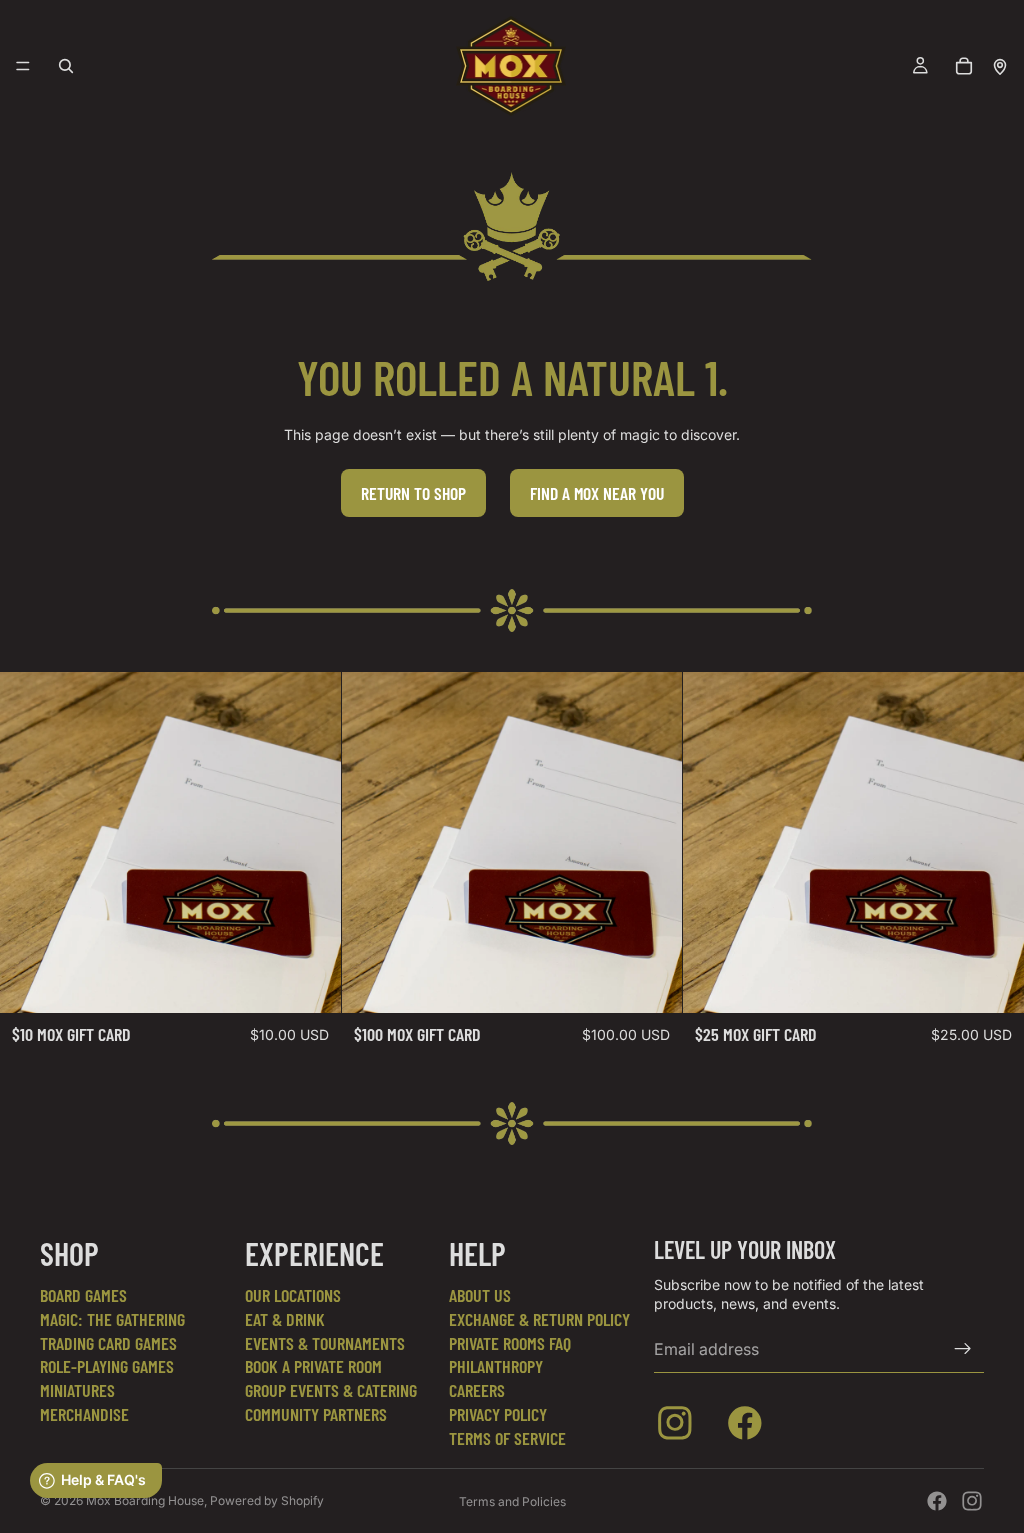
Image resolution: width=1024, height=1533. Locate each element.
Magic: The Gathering (112, 1319)
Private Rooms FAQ (510, 1343)
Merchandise (84, 1414)
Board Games (83, 1295)
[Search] (66, 66)
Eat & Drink (285, 1319)
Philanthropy (496, 1366)
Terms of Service (507, 1438)
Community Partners (316, 1414)
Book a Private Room (313, 1366)
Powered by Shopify (267, 1500)
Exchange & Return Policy (539, 1319)
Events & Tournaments (325, 1343)
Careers (477, 1390)
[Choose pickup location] (1000, 66)
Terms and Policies (512, 1501)
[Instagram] (972, 1501)
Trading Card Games (108, 1343)
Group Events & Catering (331, 1390)
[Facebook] (937, 1501)
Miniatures (77, 1390)
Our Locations (293, 1295)
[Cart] (964, 66)
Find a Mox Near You (597, 493)
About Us (480, 1295)
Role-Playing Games (107, 1366)
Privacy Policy (498, 1414)
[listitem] (679, 1427)
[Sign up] (963, 1349)
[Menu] (23, 66)
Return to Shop (413, 493)
